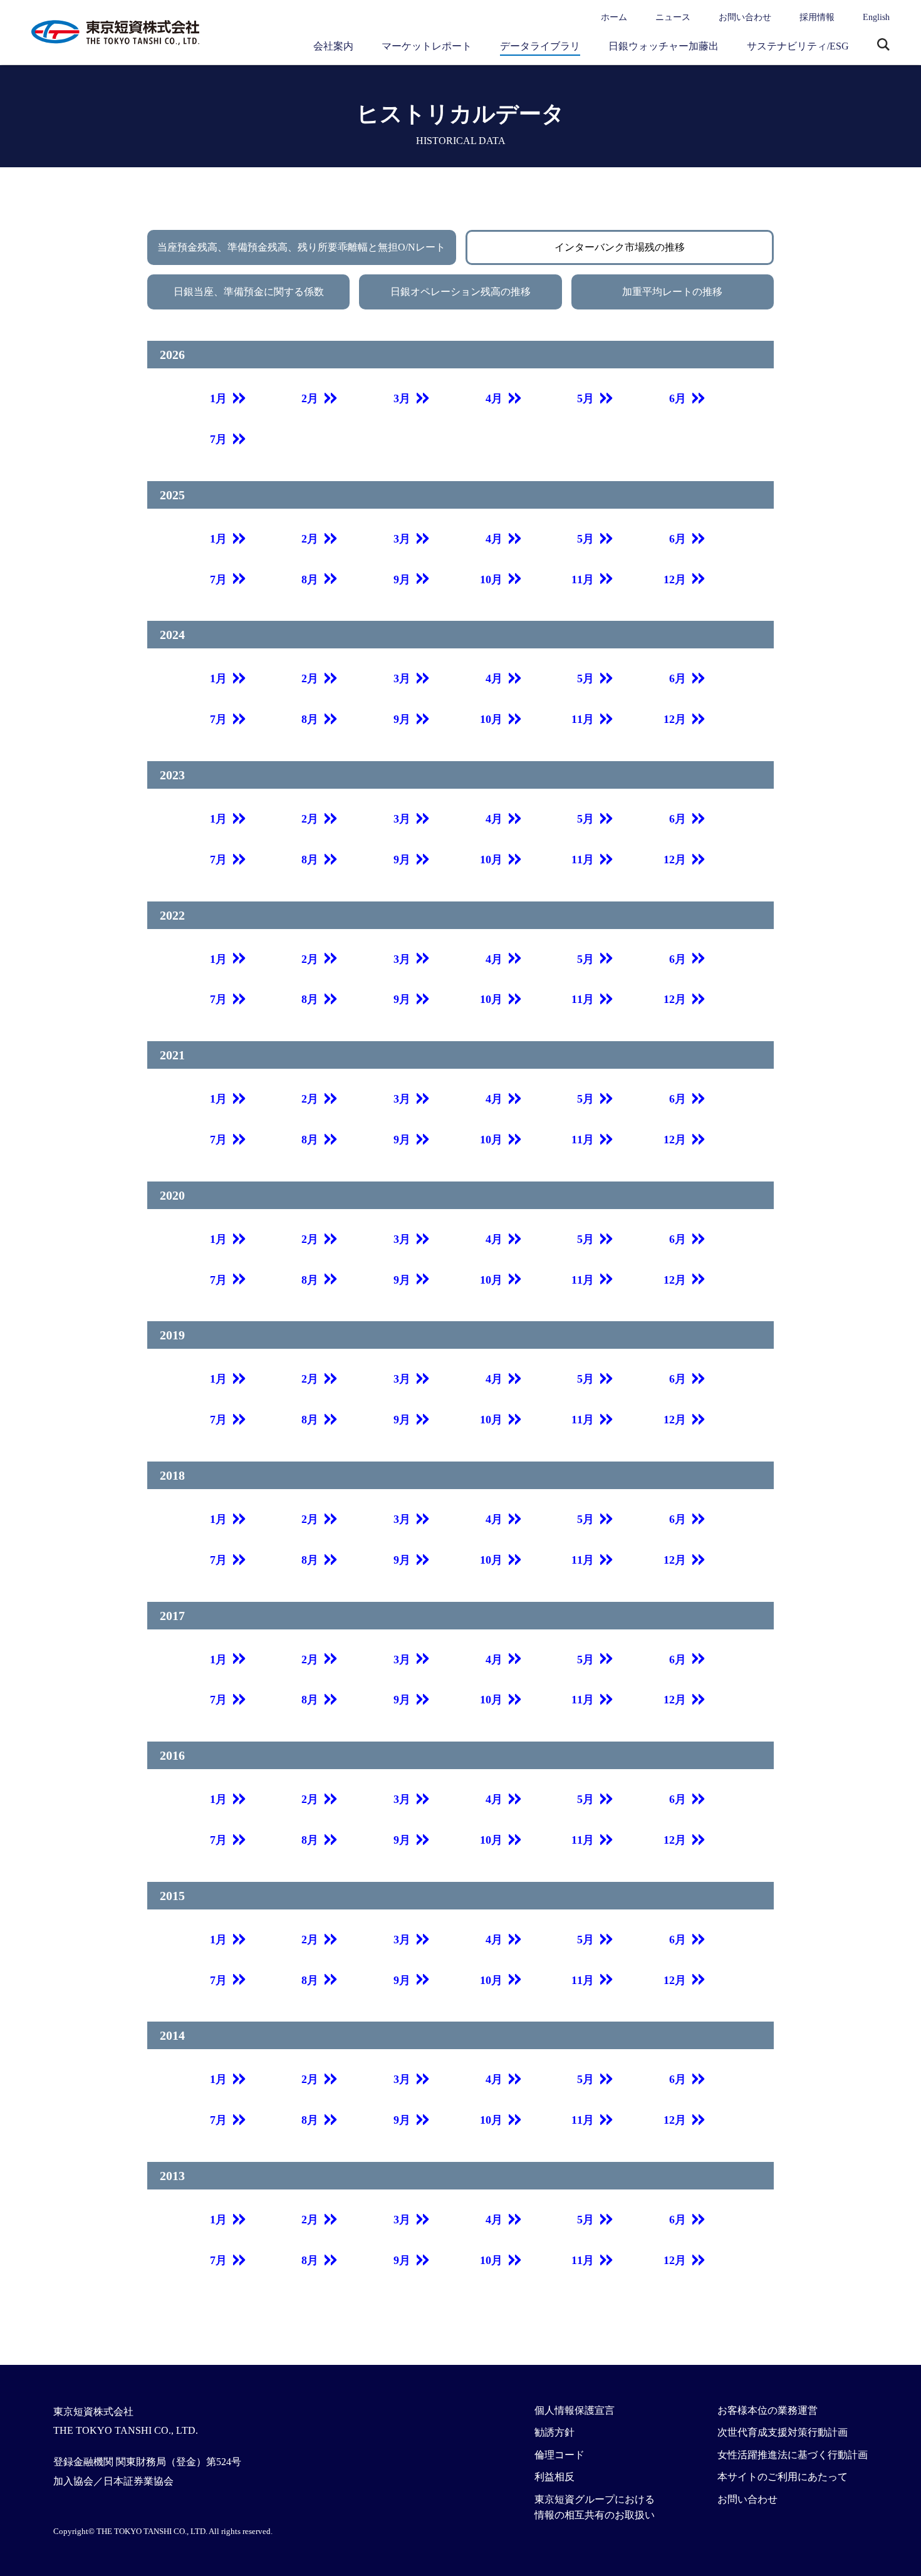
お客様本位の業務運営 (767, 2410)
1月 (218, 398)
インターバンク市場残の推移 (620, 247)
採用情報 (817, 17)
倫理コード (559, 2455)
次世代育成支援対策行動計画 (783, 2432)
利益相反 (554, 2477)
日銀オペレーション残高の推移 (460, 292)
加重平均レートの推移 (672, 292)
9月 (402, 579)
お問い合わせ (745, 17)
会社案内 (333, 46)
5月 (585, 398)
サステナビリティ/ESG (798, 46)
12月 (675, 579)
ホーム (614, 17)
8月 (310, 579)
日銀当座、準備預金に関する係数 (249, 292)
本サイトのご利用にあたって (783, 2477)
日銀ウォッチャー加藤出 (663, 46)
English (876, 17)
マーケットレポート (427, 46)
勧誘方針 (554, 2432)
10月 (491, 579)
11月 (583, 579)
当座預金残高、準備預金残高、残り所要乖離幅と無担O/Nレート (301, 247)
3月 (402, 398)
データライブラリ (540, 46)
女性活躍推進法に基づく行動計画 (793, 2455)
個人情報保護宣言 (575, 2410)
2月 (310, 398)
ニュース (673, 17)
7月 (218, 439)
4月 (494, 398)
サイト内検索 (883, 46)
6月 (678, 398)
